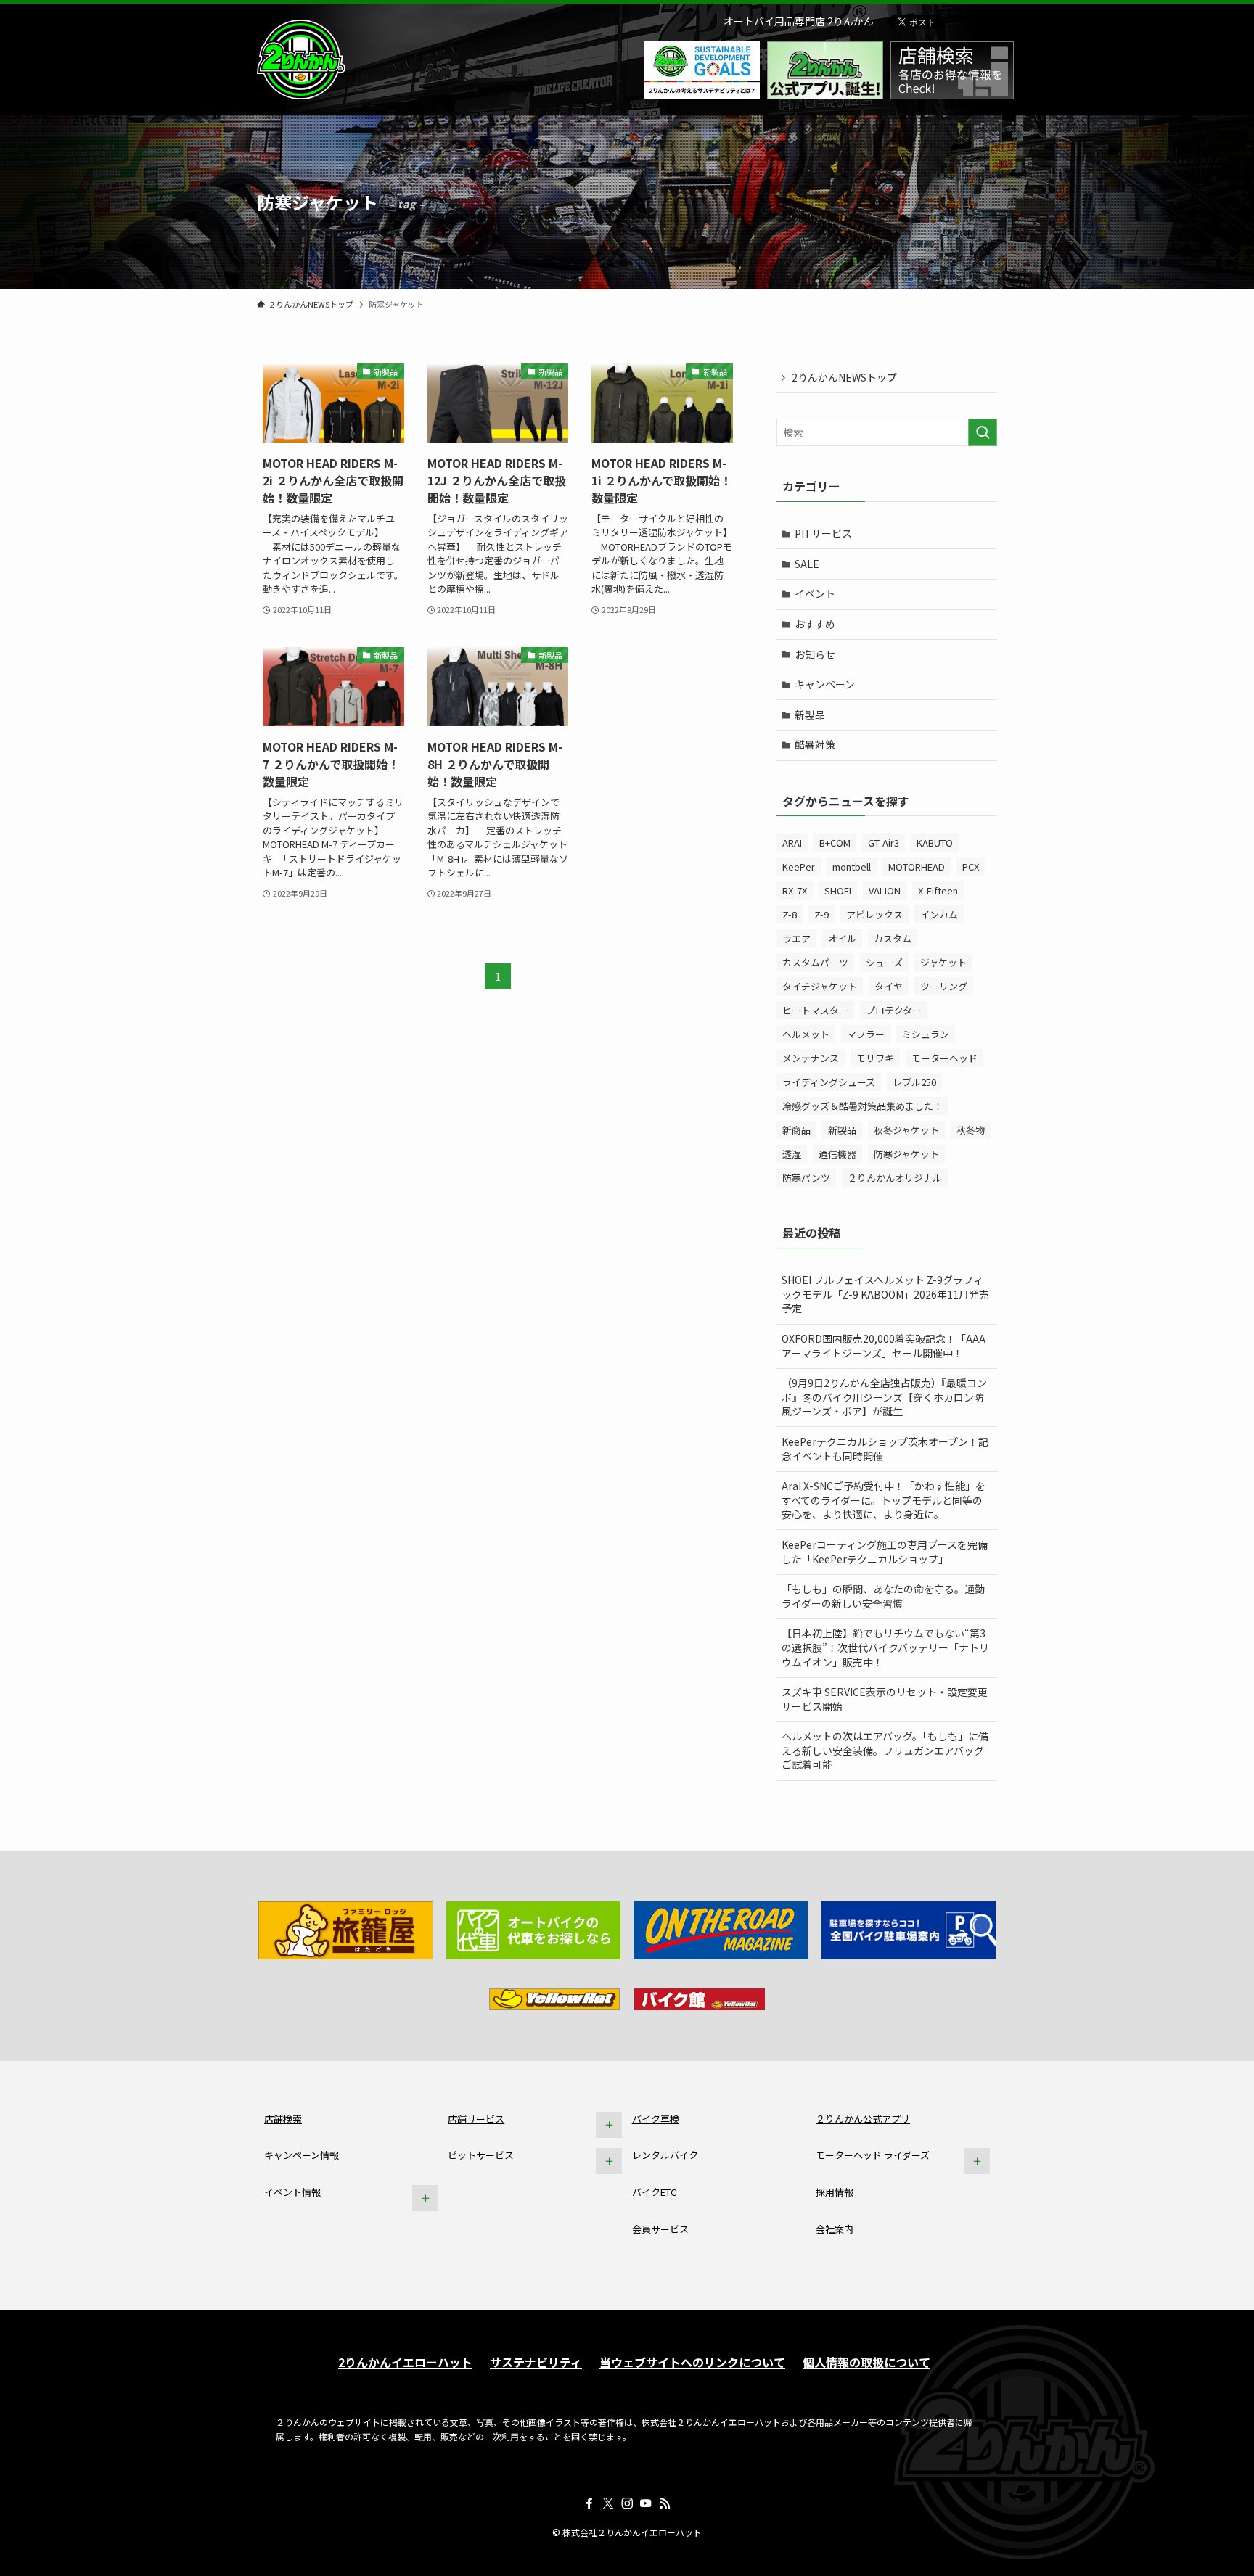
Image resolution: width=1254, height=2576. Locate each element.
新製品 (810, 715)
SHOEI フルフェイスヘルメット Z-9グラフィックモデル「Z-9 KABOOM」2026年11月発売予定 (885, 1294)
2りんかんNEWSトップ (844, 377)
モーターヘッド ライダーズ (873, 2155)
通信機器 (837, 1154)
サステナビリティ (536, 2362)
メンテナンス (811, 1058)
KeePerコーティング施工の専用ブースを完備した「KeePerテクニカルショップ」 (885, 1552)
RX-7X (795, 890)
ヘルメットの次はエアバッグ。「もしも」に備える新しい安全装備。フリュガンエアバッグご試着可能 (885, 1750)
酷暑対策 (815, 744)
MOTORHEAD (917, 867)
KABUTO (935, 843)
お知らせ (815, 654)
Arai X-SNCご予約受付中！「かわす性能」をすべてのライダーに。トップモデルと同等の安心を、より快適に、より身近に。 (884, 1500)
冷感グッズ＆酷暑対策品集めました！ (862, 1106)
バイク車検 (656, 2119)
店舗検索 (283, 2119)
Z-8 (790, 914)
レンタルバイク (665, 2155)
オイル (842, 938)
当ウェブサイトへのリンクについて (692, 2362)
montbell (852, 867)
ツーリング (944, 986)
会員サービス (660, 2229)
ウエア (796, 938)
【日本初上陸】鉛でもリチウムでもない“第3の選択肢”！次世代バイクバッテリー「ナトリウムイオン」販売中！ (885, 1647)
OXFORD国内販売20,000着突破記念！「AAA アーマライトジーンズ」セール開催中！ (884, 1346)
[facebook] (589, 2503)
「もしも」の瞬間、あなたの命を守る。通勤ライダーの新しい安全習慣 (883, 1596)
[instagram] (627, 2503)
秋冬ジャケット (906, 1130)
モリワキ (875, 1058)
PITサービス (823, 533)
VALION (885, 890)
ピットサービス (481, 2155)
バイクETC (654, 2192)
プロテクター (894, 1010)
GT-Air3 (884, 843)
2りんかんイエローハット (405, 2362)
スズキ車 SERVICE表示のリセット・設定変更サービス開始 (885, 1699)
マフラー (866, 1034)
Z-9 (821, 914)
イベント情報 (292, 2192)
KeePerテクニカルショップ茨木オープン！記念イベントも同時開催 (885, 1449)
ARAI (792, 843)
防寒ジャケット (906, 1154)
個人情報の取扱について (866, 2362)
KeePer (799, 867)
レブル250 (914, 1082)
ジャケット (943, 962)
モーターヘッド (944, 1058)
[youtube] (646, 2503)
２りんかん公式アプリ (863, 2119)
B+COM (835, 843)
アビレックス (874, 914)
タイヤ (889, 986)
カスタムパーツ (815, 962)
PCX (971, 867)
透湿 (792, 1154)
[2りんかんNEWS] (301, 59)
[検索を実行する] (983, 432)
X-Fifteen (938, 890)
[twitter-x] (608, 2503)
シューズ (884, 962)
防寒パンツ (806, 1178)
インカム (939, 914)
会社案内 (835, 2229)
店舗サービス (476, 2119)
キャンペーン (825, 684)
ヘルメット (806, 1034)
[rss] (665, 2503)
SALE (807, 564)
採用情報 (835, 2192)
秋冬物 (971, 1130)
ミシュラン (926, 1034)
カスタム (893, 938)
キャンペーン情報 (302, 2155)
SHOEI (838, 890)
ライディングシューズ (829, 1082)
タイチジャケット (820, 986)
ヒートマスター (815, 1010)
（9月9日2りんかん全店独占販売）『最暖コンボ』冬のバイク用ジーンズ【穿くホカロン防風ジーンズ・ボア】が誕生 (884, 1397)
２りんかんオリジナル (895, 1178)
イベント (815, 593)
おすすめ (815, 624)
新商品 (796, 1130)
